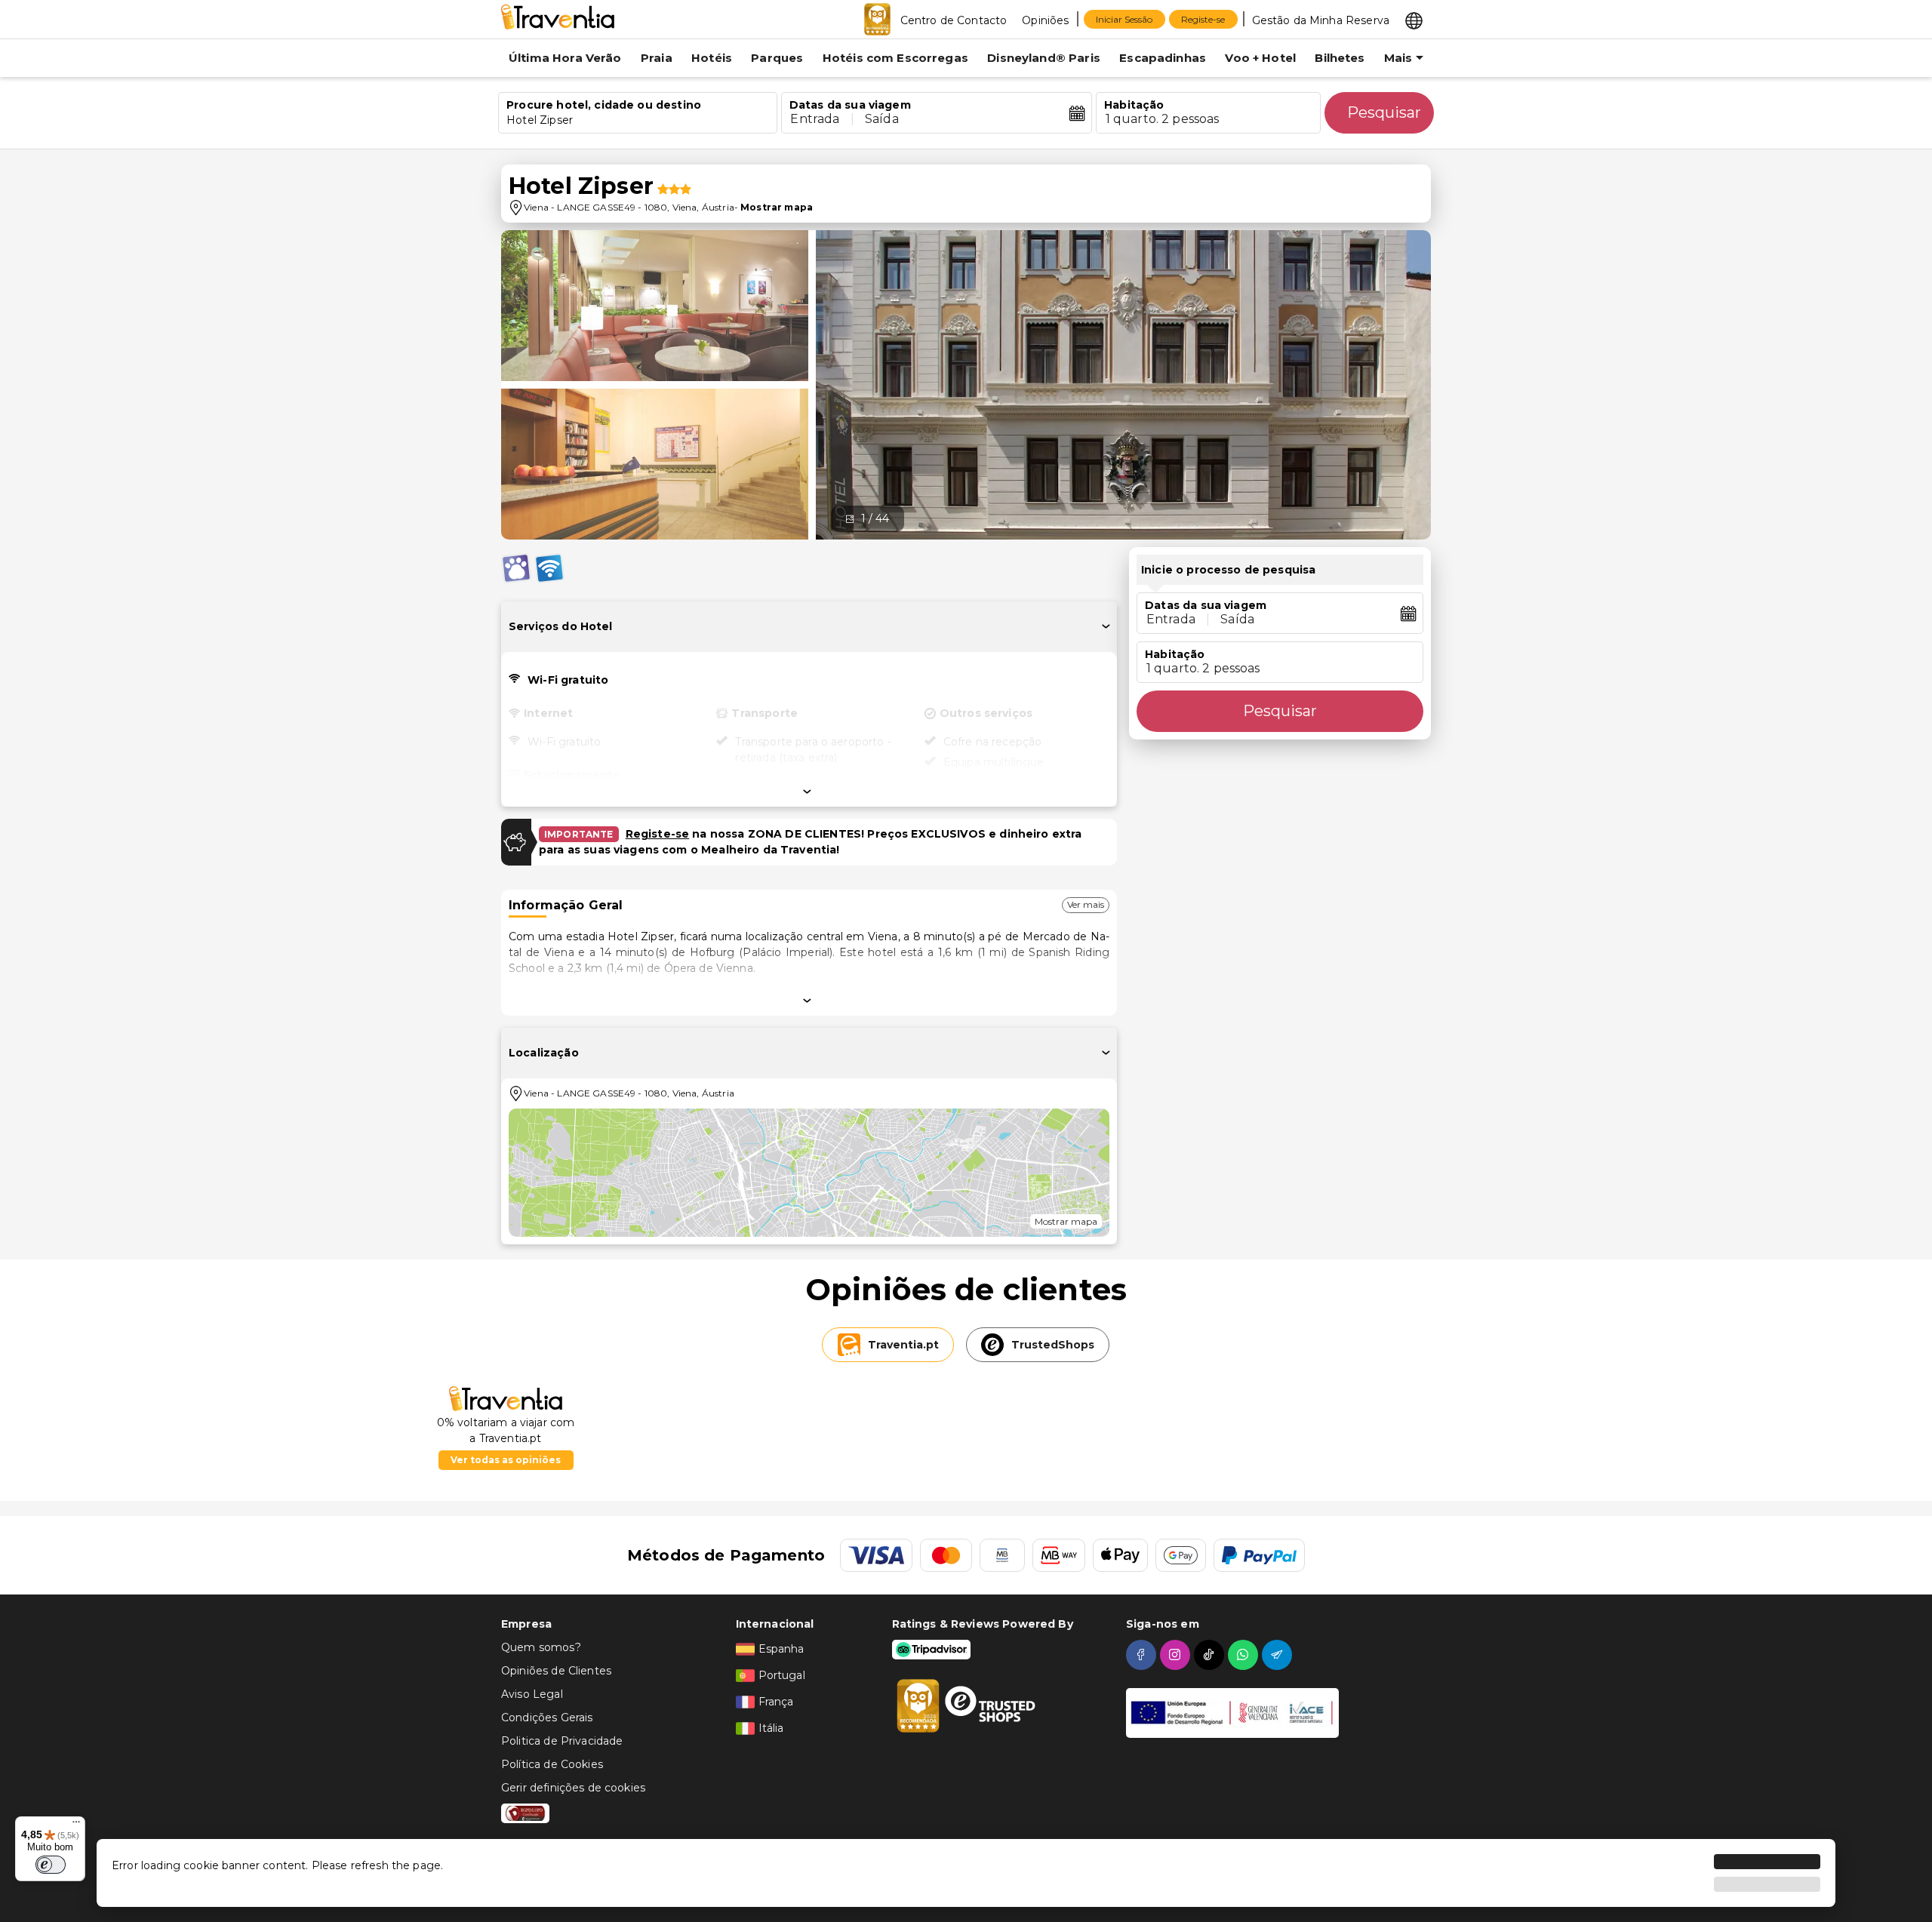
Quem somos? (541, 1647)
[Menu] (76, 1825)
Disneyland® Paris (1044, 58)
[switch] (51, 1865)
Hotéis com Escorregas (895, 58)
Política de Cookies (552, 1764)
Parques (777, 58)
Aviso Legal (532, 1694)
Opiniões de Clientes (556, 1671)
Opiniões (1045, 20)
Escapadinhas (1163, 58)
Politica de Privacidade (562, 1741)
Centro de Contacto (954, 20)
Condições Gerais (547, 1717)
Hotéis (712, 58)
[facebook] (1143, 1655)
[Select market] (1414, 20)
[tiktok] (1211, 1655)
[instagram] (1177, 1655)
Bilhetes (1340, 58)
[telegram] (1279, 1655)
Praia (657, 58)
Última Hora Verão (565, 58)
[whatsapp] (1245, 1655)
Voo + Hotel (1260, 58)
